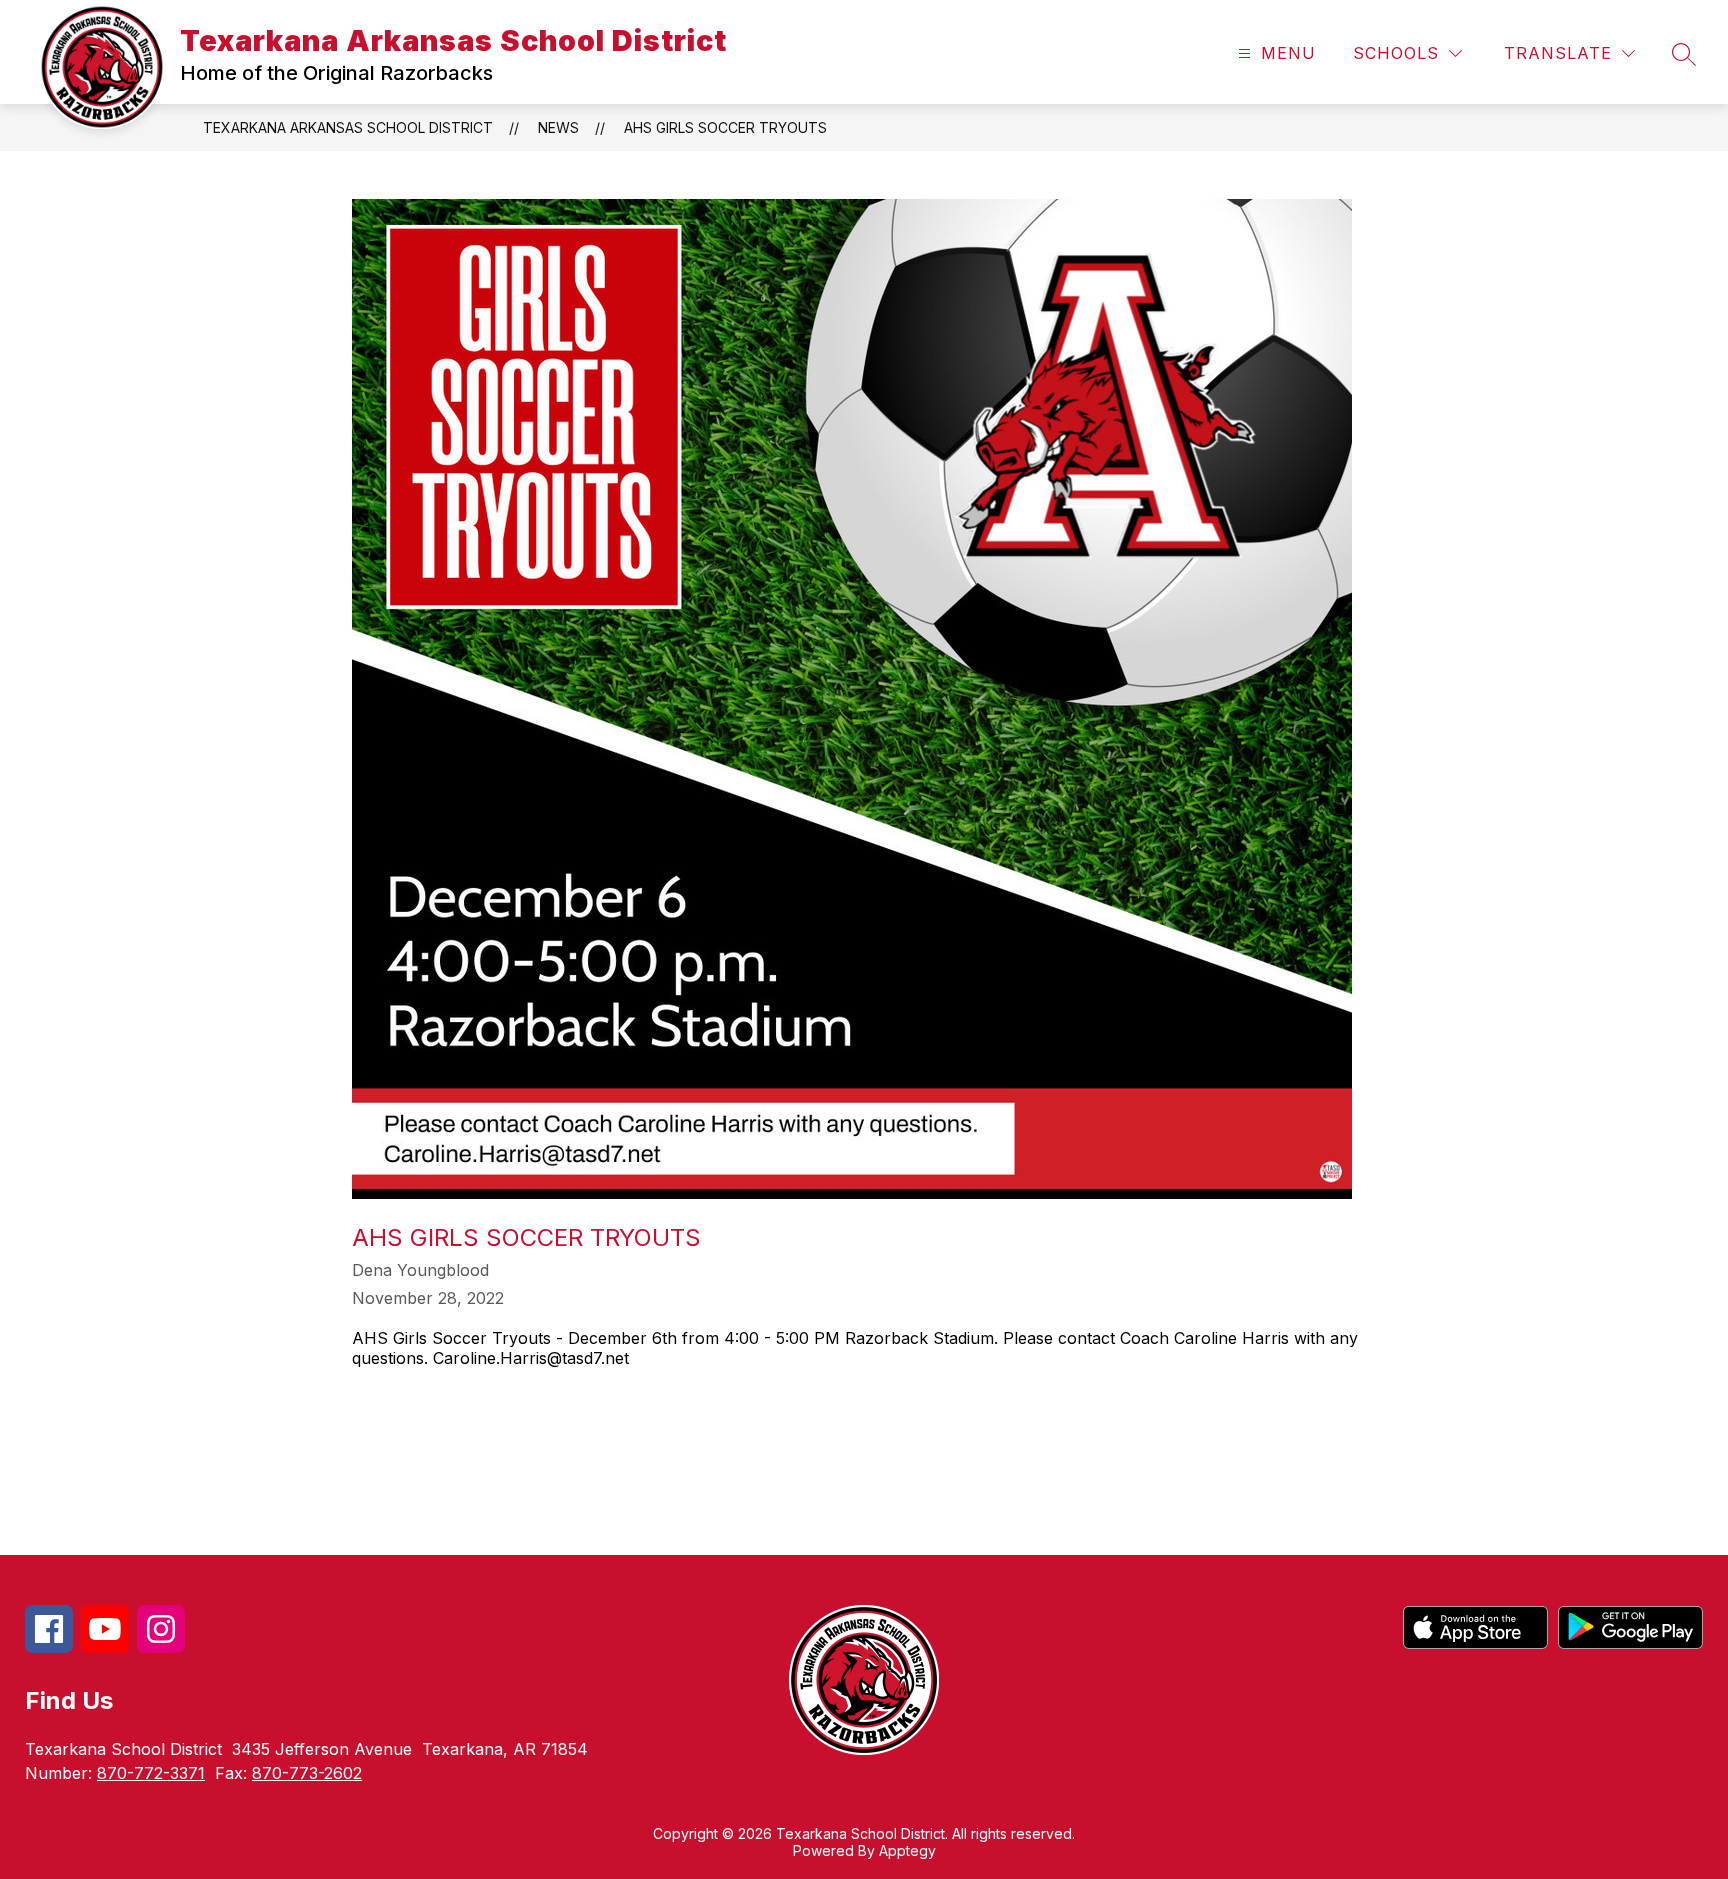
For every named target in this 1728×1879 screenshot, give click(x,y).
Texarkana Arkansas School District (348, 127)
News (558, 127)
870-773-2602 (307, 1773)
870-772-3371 (151, 1773)
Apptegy (907, 1850)
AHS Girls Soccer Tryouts (725, 127)
